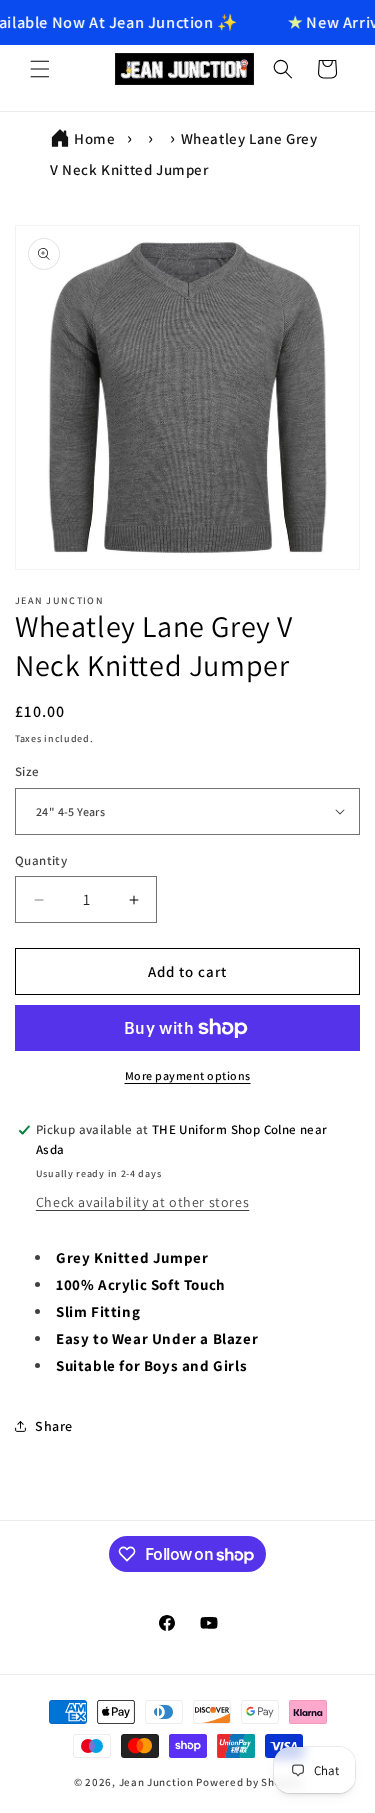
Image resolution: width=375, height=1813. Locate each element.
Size (27, 771)
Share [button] (54, 1426)
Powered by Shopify (248, 1782)
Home (94, 138)
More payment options (188, 1075)
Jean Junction (156, 1782)
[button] (40, 69)
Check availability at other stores (142, 1202)
